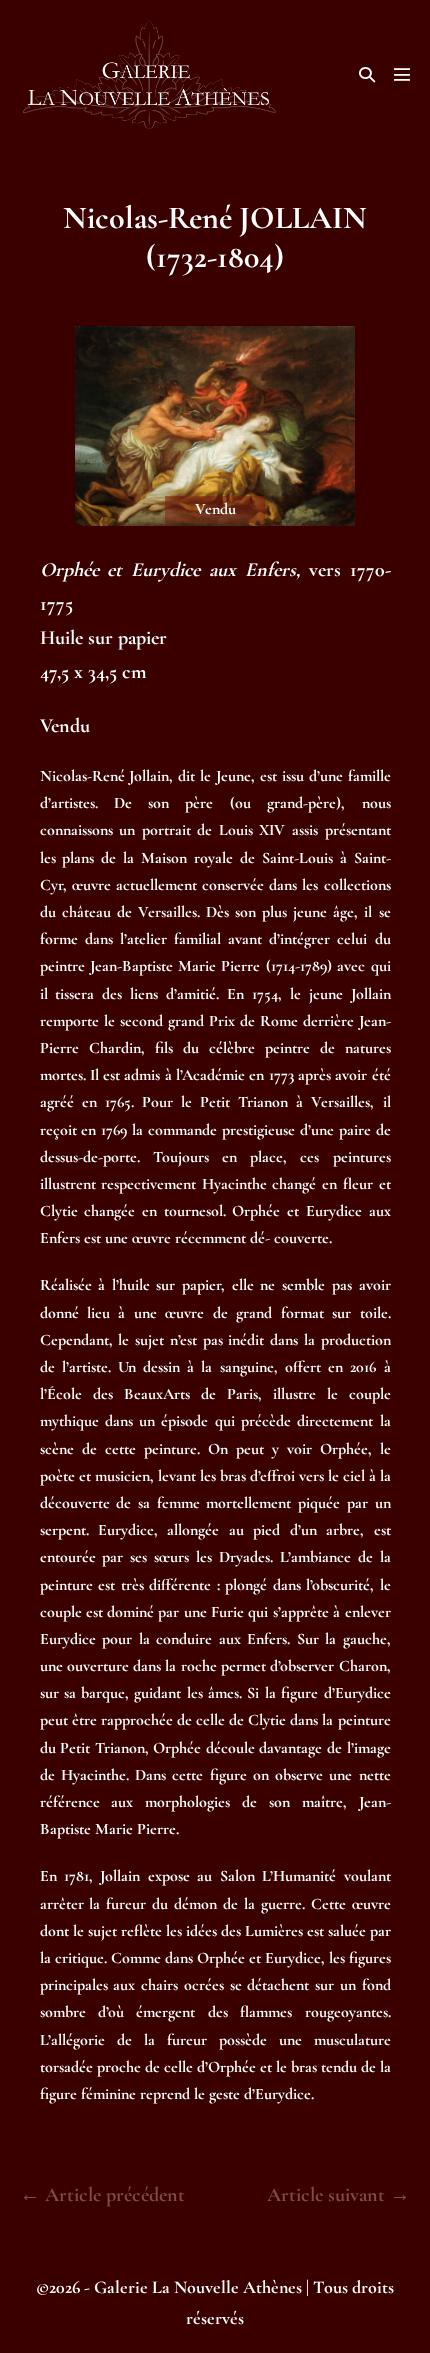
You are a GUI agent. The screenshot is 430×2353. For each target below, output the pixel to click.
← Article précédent (102, 2195)
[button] (367, 74)
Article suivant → (338, 2195)
